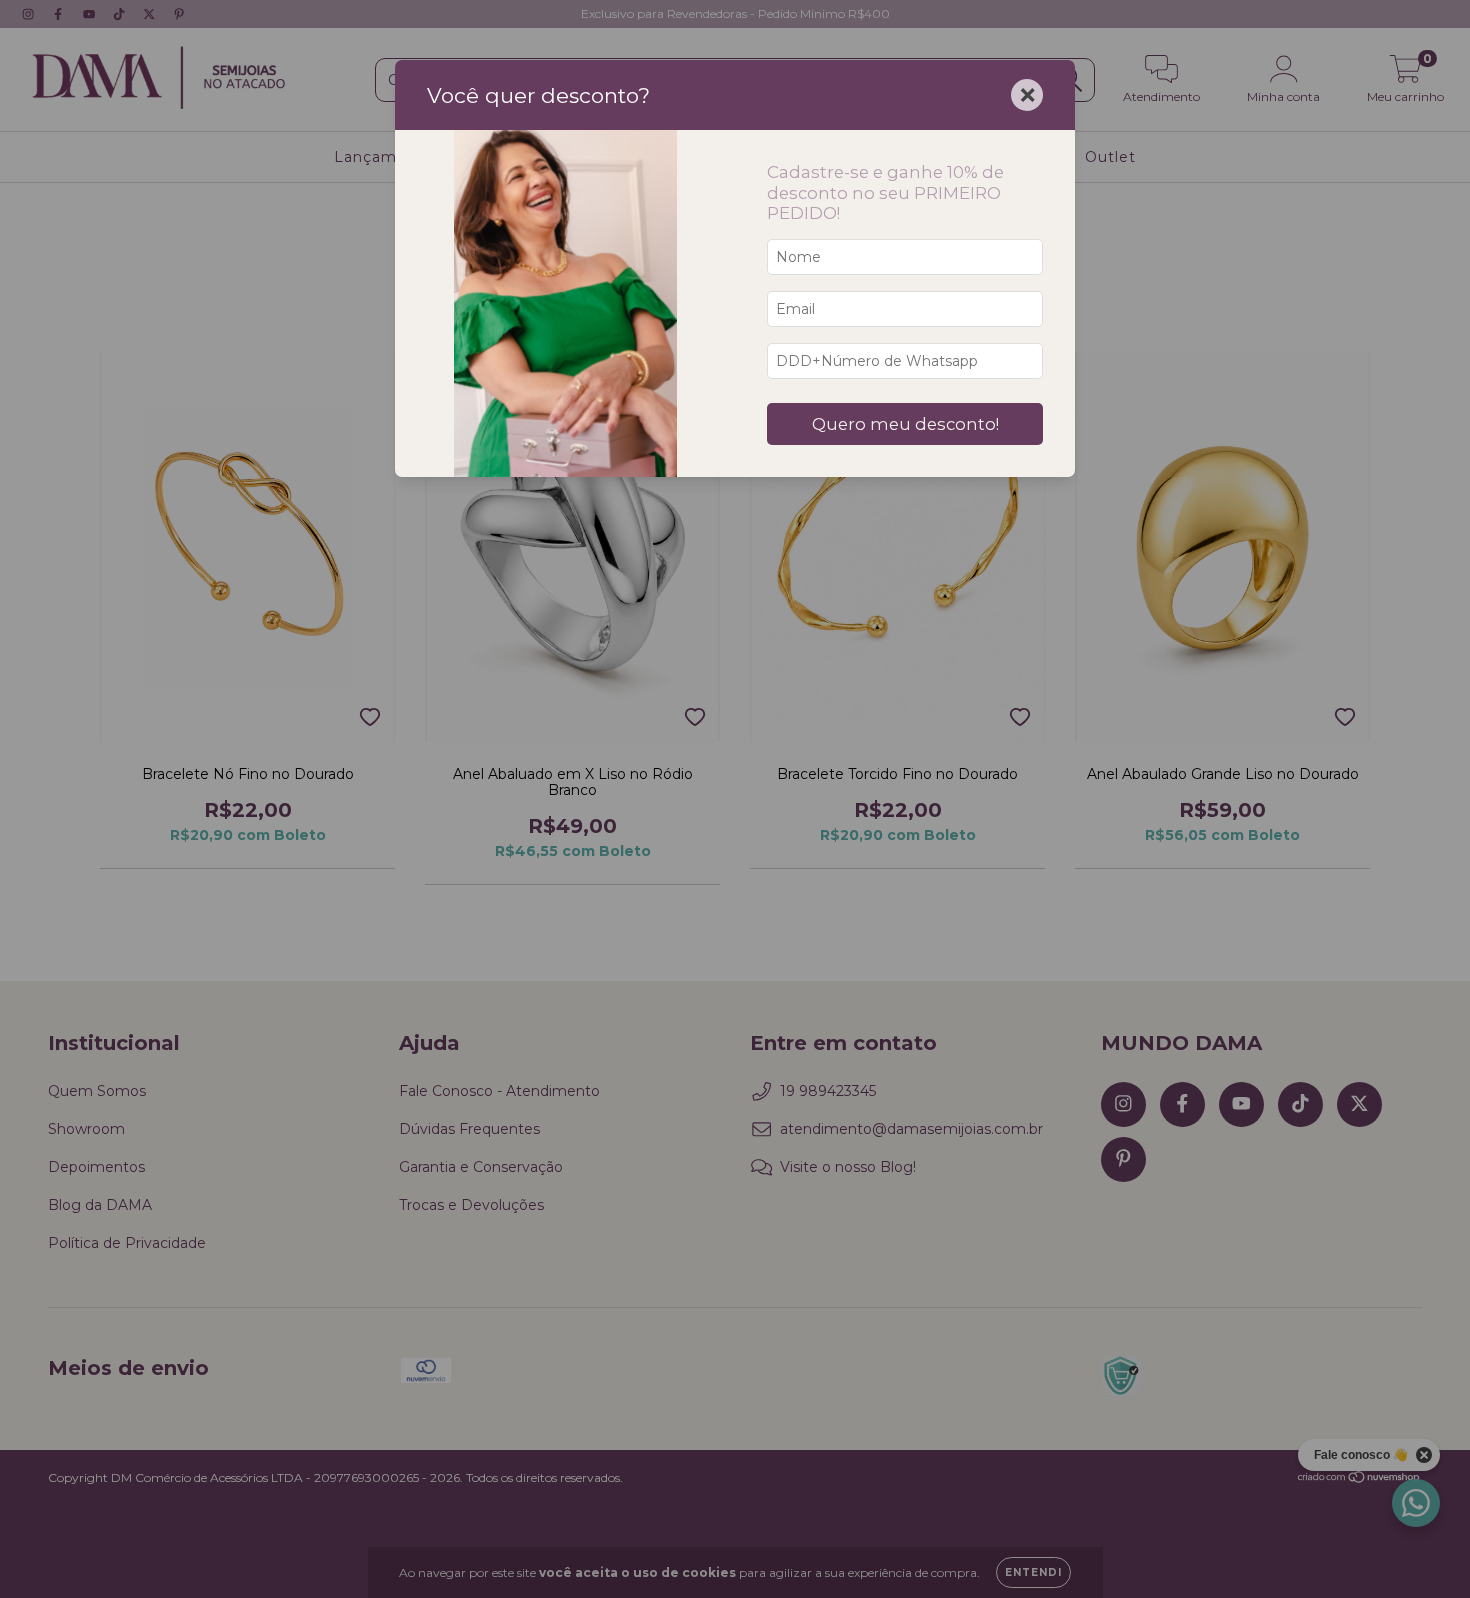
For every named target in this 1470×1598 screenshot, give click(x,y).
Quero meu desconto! (905, 424)
